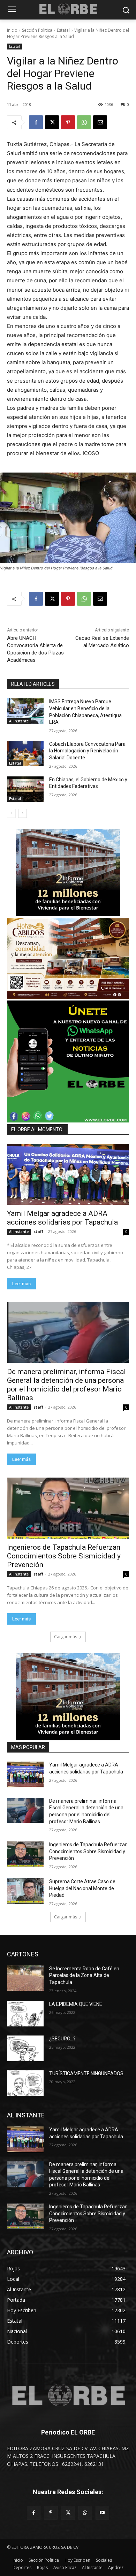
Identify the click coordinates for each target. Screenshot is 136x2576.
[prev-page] (11, 813)
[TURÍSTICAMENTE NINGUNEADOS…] (25, 2083)
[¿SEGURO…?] (25, 2048)
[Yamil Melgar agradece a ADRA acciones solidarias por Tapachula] (68, 1174)
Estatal (63, 30)
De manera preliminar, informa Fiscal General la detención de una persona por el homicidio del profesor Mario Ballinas (66, 1385)
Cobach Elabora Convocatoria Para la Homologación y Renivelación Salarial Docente (87, 751)
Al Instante (19, 721)
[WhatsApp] (84, 122)
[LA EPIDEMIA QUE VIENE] (25, 2014)
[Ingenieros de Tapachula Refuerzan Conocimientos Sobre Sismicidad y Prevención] (68, 1508)
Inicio (12, 30)
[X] (52, 122)
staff (38, 1231)
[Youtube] (102, 2513)
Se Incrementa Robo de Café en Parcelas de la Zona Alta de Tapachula (84, 1975)
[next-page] (22, 813)
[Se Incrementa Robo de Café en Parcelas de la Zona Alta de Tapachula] (25, 1978)
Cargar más (66, 1637)
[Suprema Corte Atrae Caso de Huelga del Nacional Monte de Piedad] (25, 1891)
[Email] (100, 122)
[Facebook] (36, 122)
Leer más (21, 1284)
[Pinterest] (68, 122)
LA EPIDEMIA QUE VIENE (76, 2004)
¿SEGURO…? (62, 2039)
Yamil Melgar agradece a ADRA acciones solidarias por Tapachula (62, 1218)
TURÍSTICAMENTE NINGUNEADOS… (88, 2073)
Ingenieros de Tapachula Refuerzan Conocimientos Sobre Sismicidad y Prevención (64, 1556)
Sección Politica (37, 30)
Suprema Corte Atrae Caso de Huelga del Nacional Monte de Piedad (82, 1888)
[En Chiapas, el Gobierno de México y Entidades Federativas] (25, 789)
